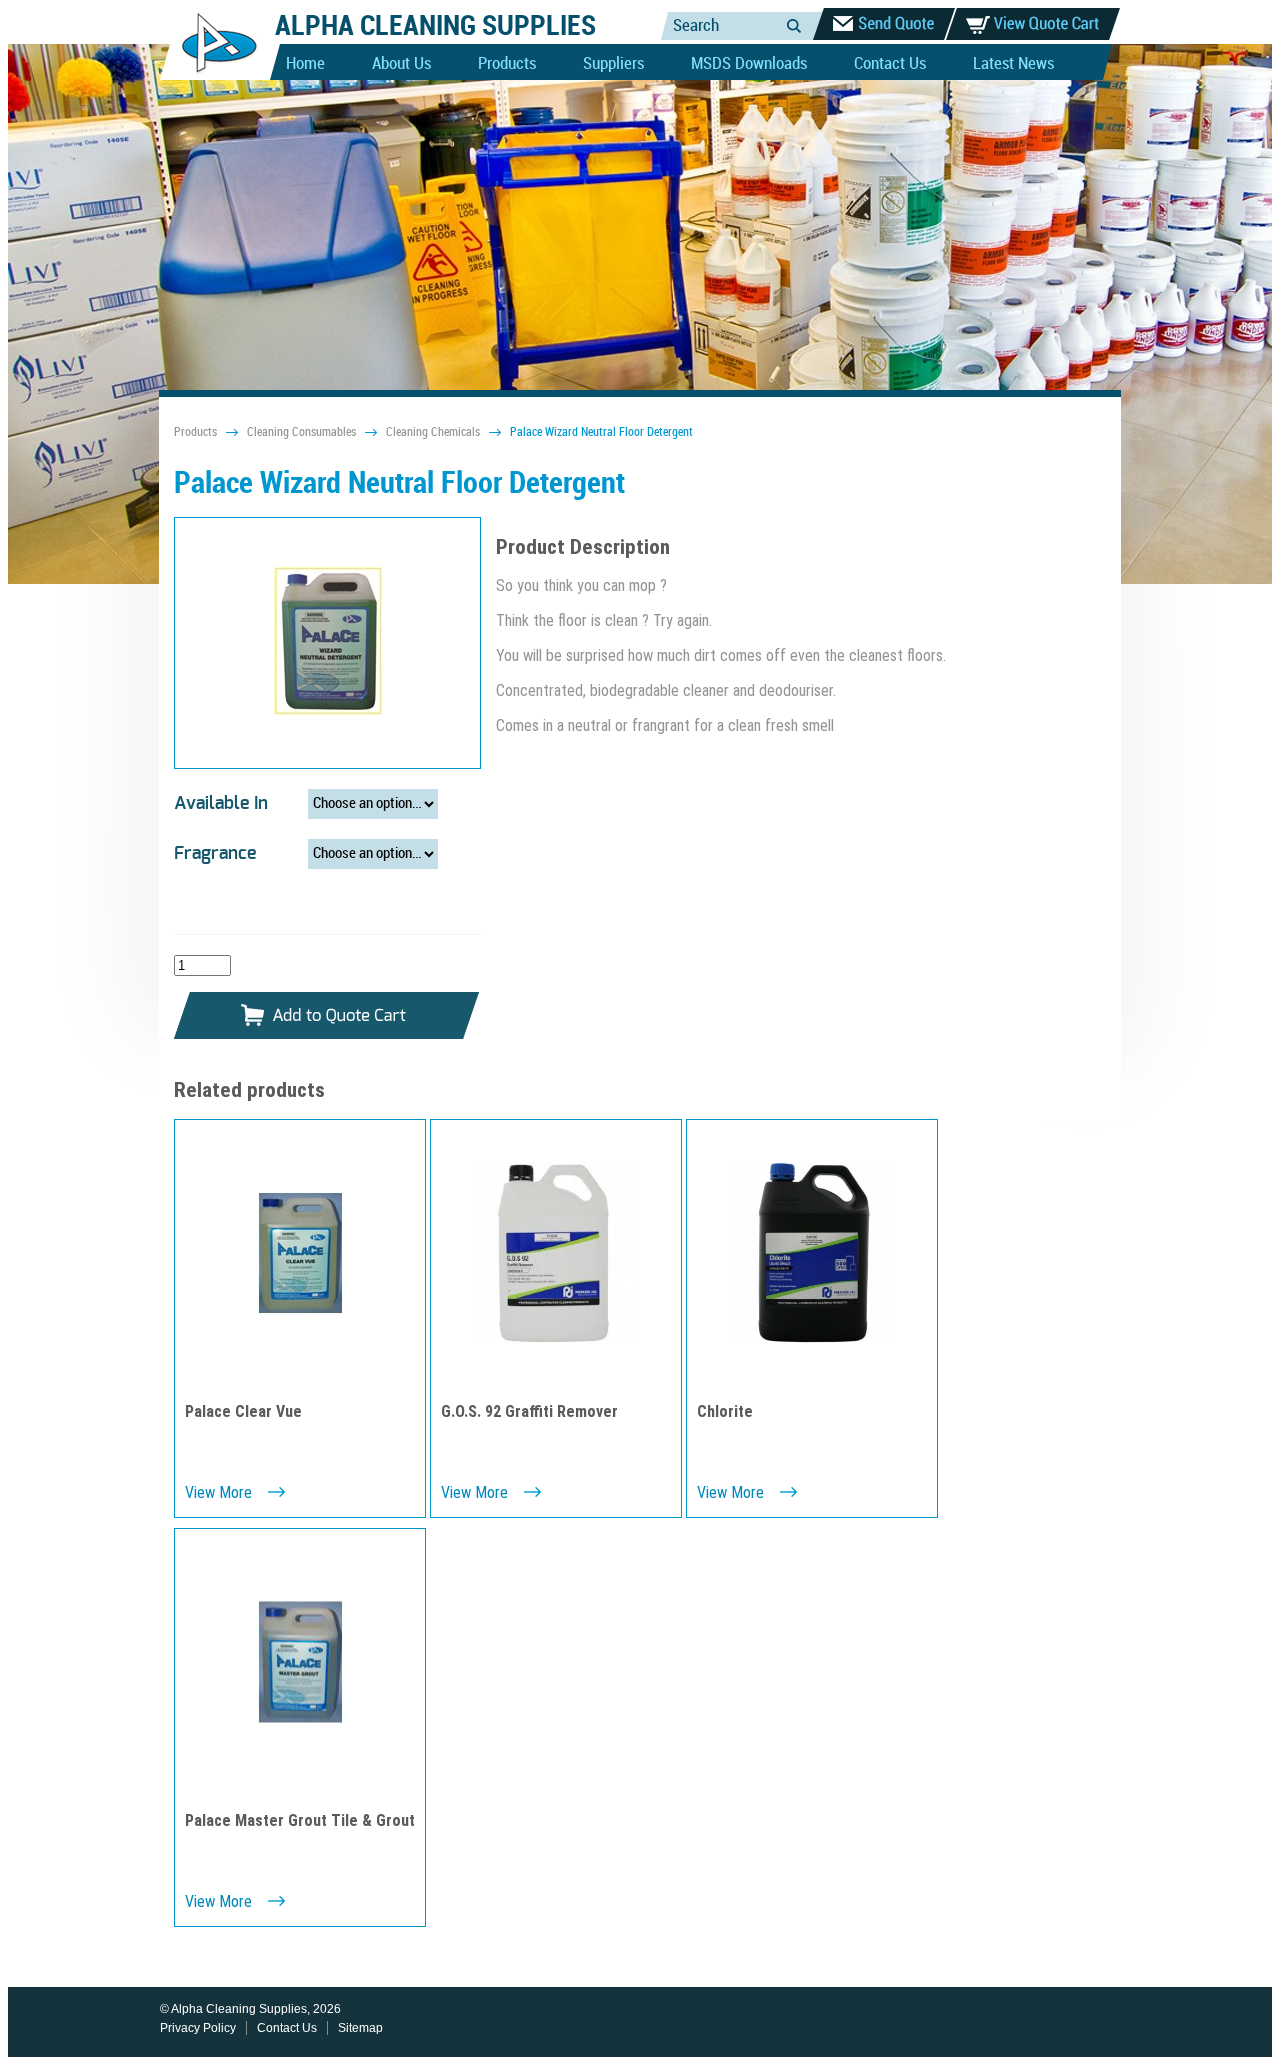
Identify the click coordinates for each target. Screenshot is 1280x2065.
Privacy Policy (198, 2028)
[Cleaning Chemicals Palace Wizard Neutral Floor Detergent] (328, 643)
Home (305, 64)
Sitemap (360, 2028)
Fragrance (215, 854)
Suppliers (613, 64)
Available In (221, 804)
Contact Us (890, 64)
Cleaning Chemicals (433, 432)
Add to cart (327, 1016)
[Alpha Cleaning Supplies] (211, 76)
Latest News (1013, 64)
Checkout (884, 24)
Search (794, 25)
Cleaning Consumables (301, 432)
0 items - (1033, 24)
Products (507, 64)
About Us (401, 64)
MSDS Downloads (749, 64)
